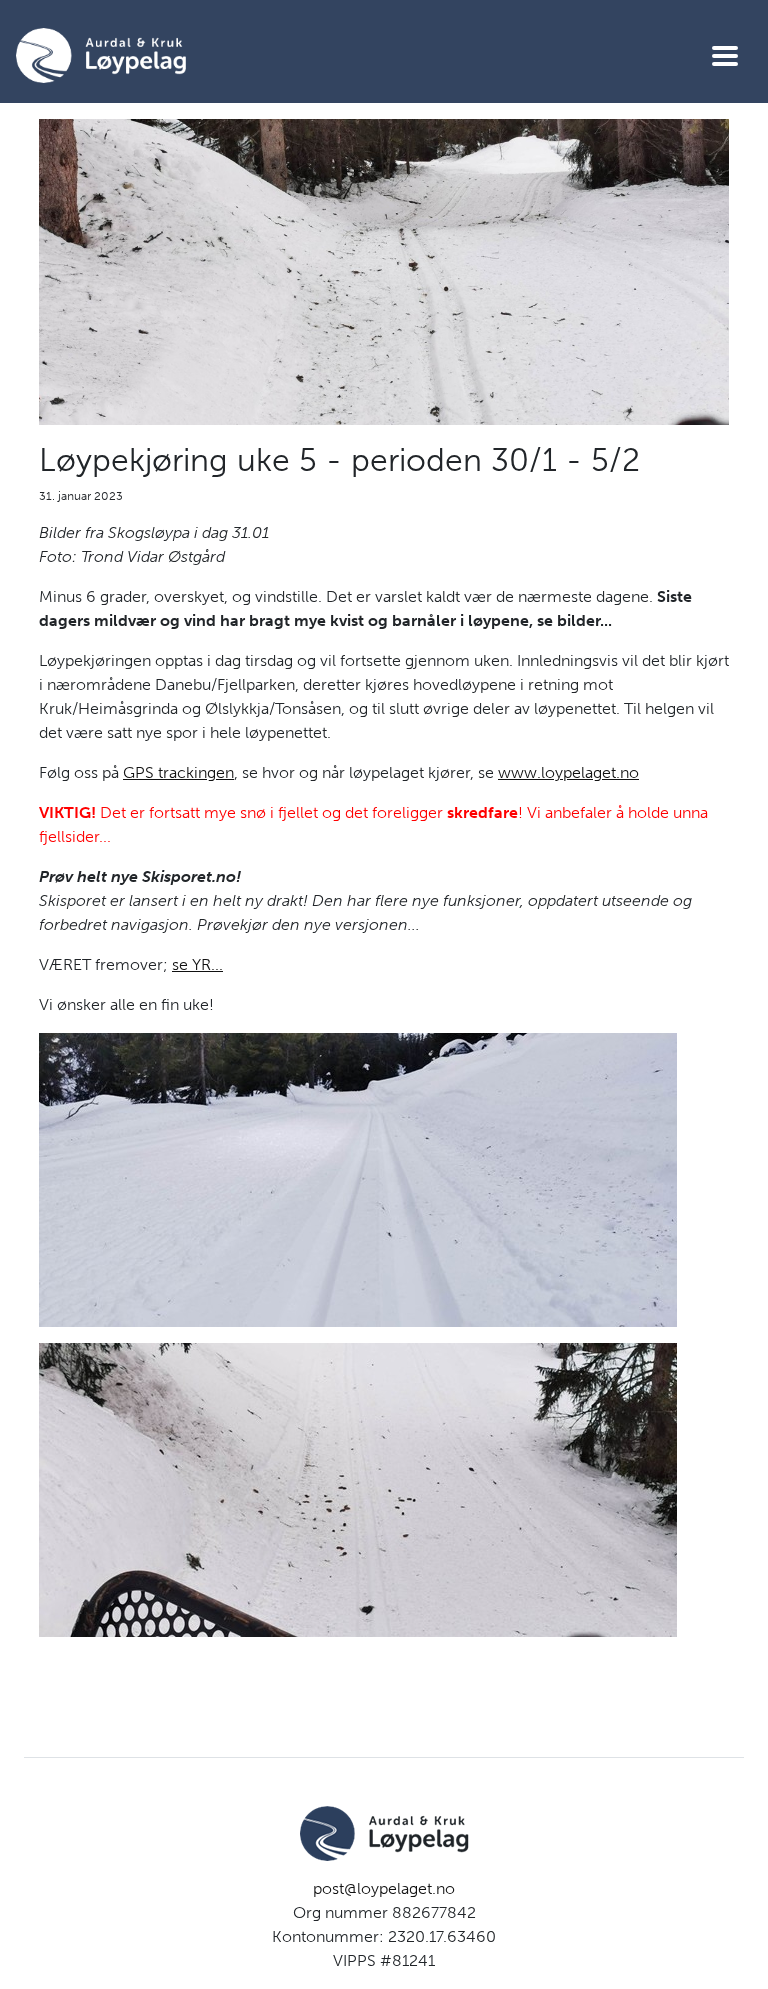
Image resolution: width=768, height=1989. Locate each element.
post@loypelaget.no (384, 1888)
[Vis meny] (725, 56)
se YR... (197, 964)
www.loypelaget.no (568, 772)
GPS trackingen (178, 772)
